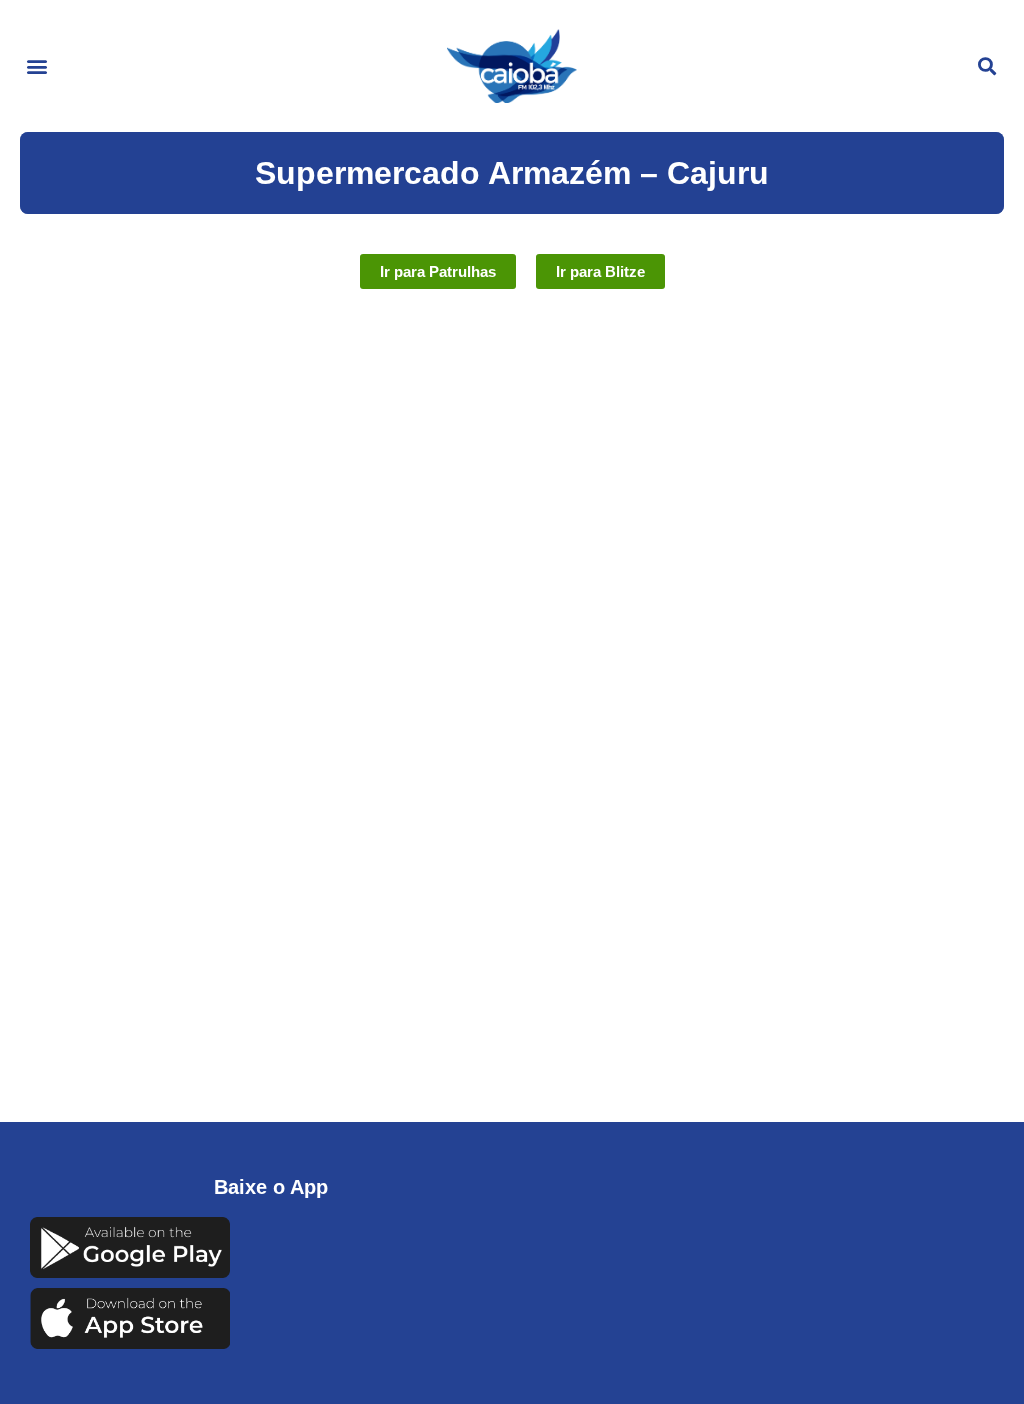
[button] (36, 66)
